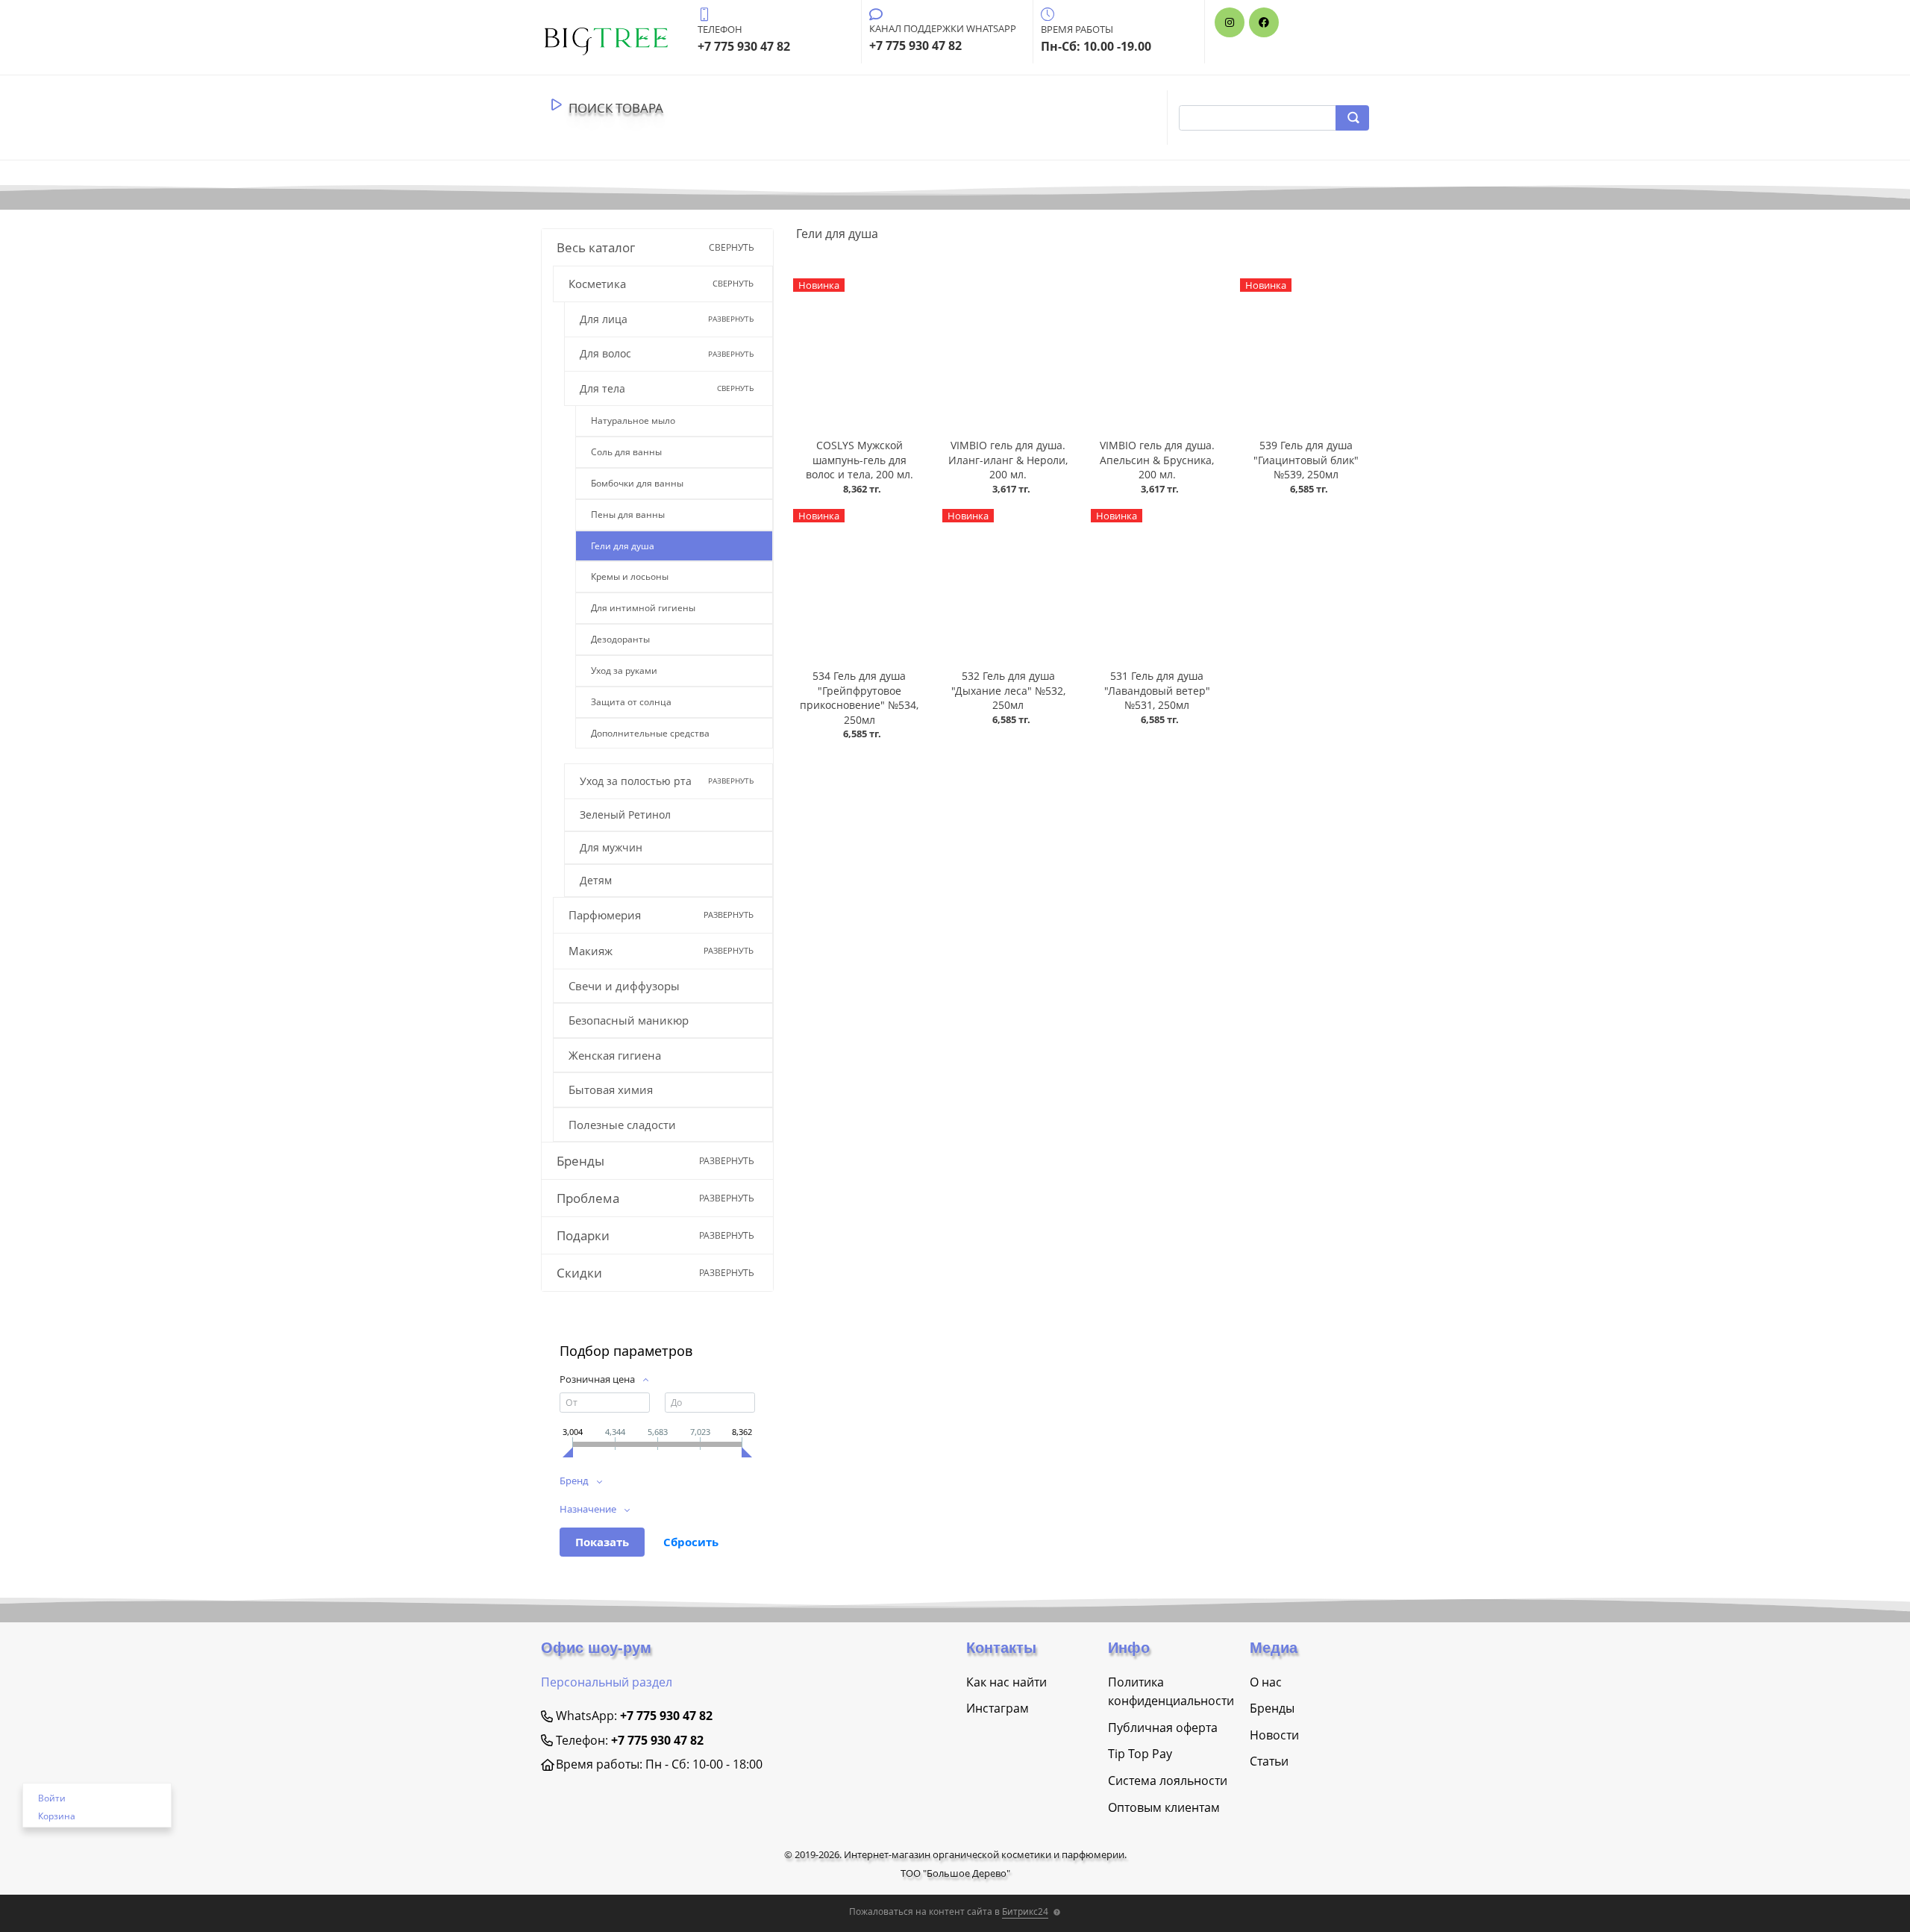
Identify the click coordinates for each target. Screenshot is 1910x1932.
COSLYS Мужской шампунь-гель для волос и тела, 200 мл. (859, 460)
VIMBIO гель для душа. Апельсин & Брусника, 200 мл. (1157, 460)
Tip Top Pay (1140, 1754)
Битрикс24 (1025, 1911)
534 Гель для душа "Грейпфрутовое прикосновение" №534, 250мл (859, 698)
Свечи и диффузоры (624, 986)
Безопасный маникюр (629, 1020)
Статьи (1269, 1761)
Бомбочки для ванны (637, 483)
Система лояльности (1168, 1781)
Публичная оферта (1163, 1728)
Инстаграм (998, 1708)
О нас (1266, 1682)
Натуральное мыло (633, 421)
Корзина (57, 1816)
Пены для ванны (628, 515)
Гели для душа (623, 546)
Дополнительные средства (650, 733)
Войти (52, 1798)
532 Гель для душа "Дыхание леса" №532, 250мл (1008, 690)
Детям (596, 880)
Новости (1274, 1735)
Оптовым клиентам (1164, 1807)
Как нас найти (1006, 1682)
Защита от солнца (631, 702)
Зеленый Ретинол (625, 815)
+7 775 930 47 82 (666, 1716)
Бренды (1272, 1708)
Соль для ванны (626, 452)
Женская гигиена (615, 1055)
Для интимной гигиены (643, 608)
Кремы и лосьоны (630, 576)
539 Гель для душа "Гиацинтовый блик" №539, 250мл (1306, 460)
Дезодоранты (620, 639)
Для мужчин (611, 847)
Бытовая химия (611, 1090)
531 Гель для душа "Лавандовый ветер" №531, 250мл (1157, 690)
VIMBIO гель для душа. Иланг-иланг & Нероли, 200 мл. (1008, 460)
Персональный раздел (607, 1682)
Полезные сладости (622, 1125)
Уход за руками (624, 670)
